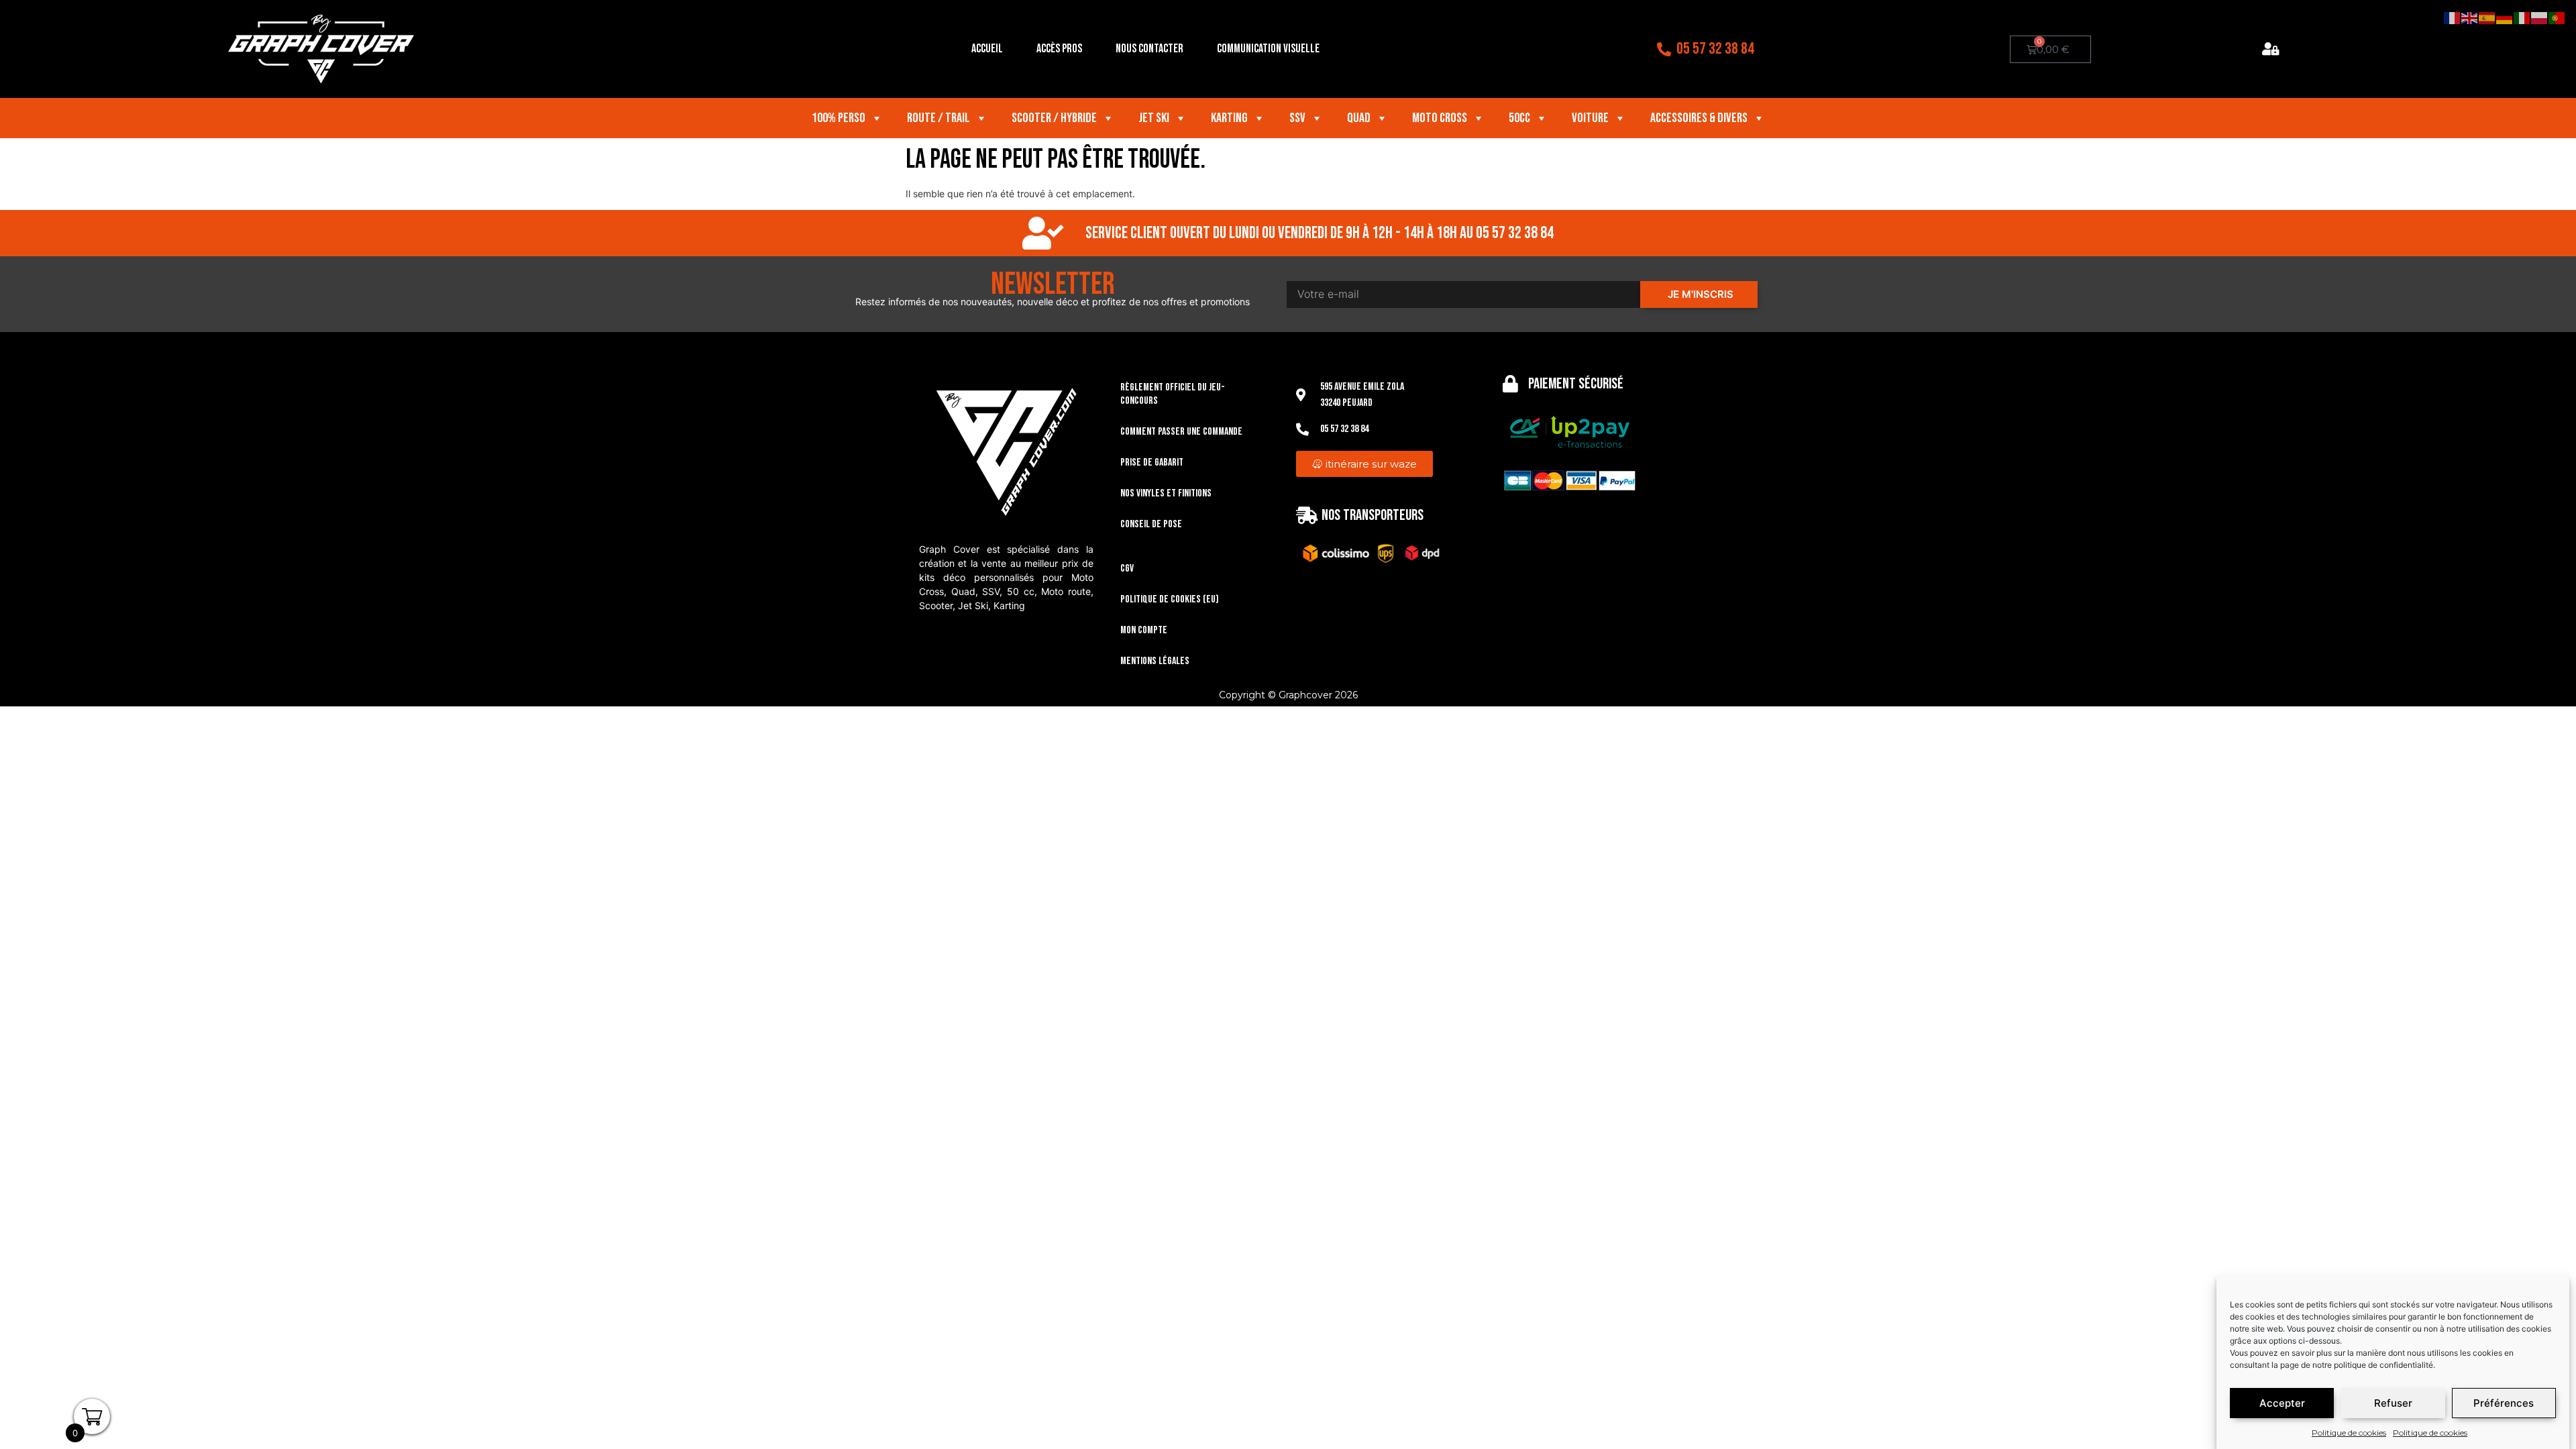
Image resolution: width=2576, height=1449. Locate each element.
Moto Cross (1440, 118)
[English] (2470, 17)
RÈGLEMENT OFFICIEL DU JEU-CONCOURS (1173, 394)
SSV (1297, 118)
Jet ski (1154, 118)
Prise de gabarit (1152, 463)
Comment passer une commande (1181, 432)
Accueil (987, 49)
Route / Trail (938, 118)
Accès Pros (1059, 49)
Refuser (2393, 1403)
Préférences (2504, 1403)
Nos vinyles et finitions (1166, 493)
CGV (1127, 569)
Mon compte (1144, 630)
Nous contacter (1149, 49)
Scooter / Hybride (1054, 118)
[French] (2453, 17)
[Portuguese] (2557, 17)
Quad (1359, 118)
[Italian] (2522, 17)
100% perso (839, 118)
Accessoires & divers (1699, 118)
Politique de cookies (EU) (1170, 599)
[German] (2505, 17)
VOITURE (1590, 118)
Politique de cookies (2349, 1433)
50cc (1519, 118)
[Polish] (2540, 17)
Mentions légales (1155, 661)
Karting (1229, 118)
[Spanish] (2487, 17)
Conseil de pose (1151, 524)
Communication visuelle (1268, 49)
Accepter (2282, 1403)
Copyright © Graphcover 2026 (1288, 695)
